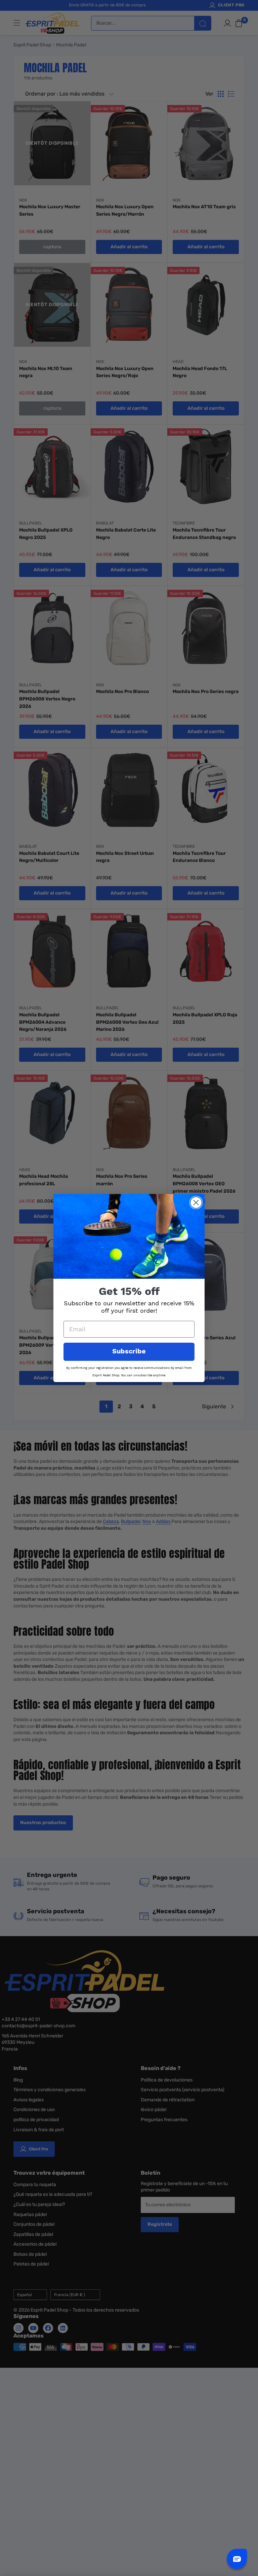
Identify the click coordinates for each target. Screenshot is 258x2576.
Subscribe (129, 1352)
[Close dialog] (196, 1203)
